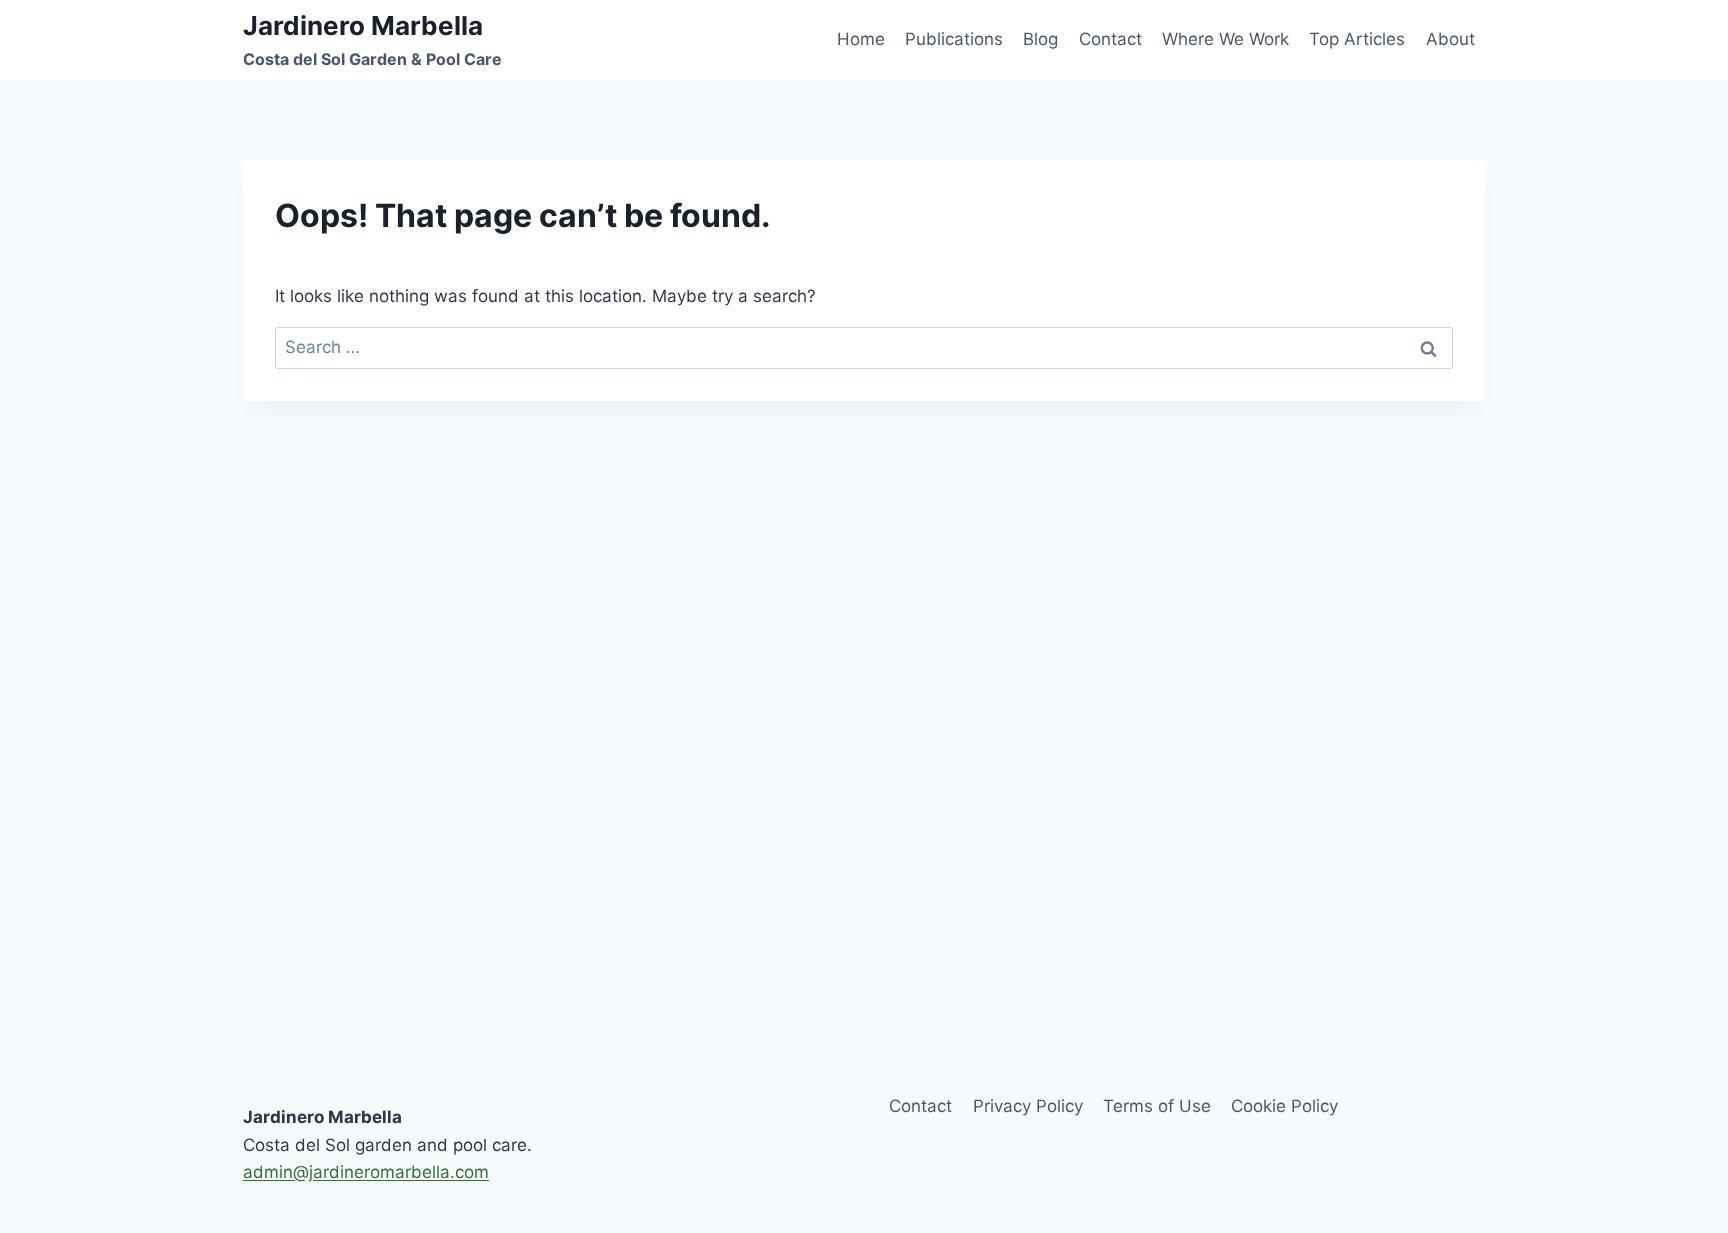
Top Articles (1357, 39)
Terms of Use (1157, 1106)
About (1450, 39)
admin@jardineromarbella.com (366, 1172)
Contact (1110, 39)
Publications (954, 39)
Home (861, 39)
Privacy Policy (1028, 1106)
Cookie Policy (1284, 1106)
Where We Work (1225, 39)
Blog (1040, 39)
